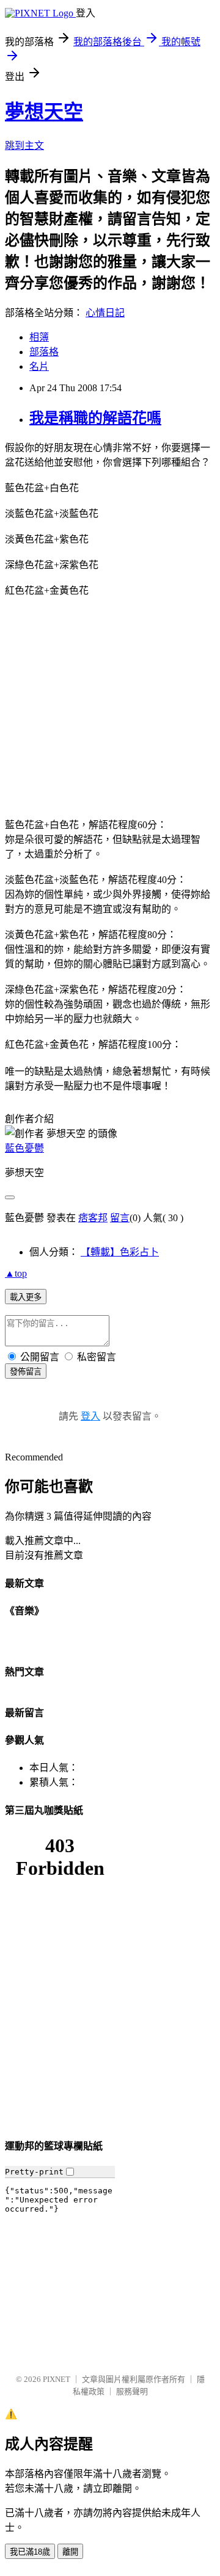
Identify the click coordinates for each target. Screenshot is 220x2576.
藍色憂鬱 (24, 1148)
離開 (70, 2552)
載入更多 (26, 1297)
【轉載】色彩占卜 (120, 1252)
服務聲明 (132, 2391)
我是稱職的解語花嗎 (95, 418)
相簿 (39, 337)
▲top (16, 1273)
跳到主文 (24, 146)
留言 (120, 1218)
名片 (39, 366)
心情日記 (105, 313)
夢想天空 (44, 112)
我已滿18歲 (30, 2552)
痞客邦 (93, 1218)
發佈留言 (26, 1372)
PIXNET (57, 2379)
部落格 (44, 352)
